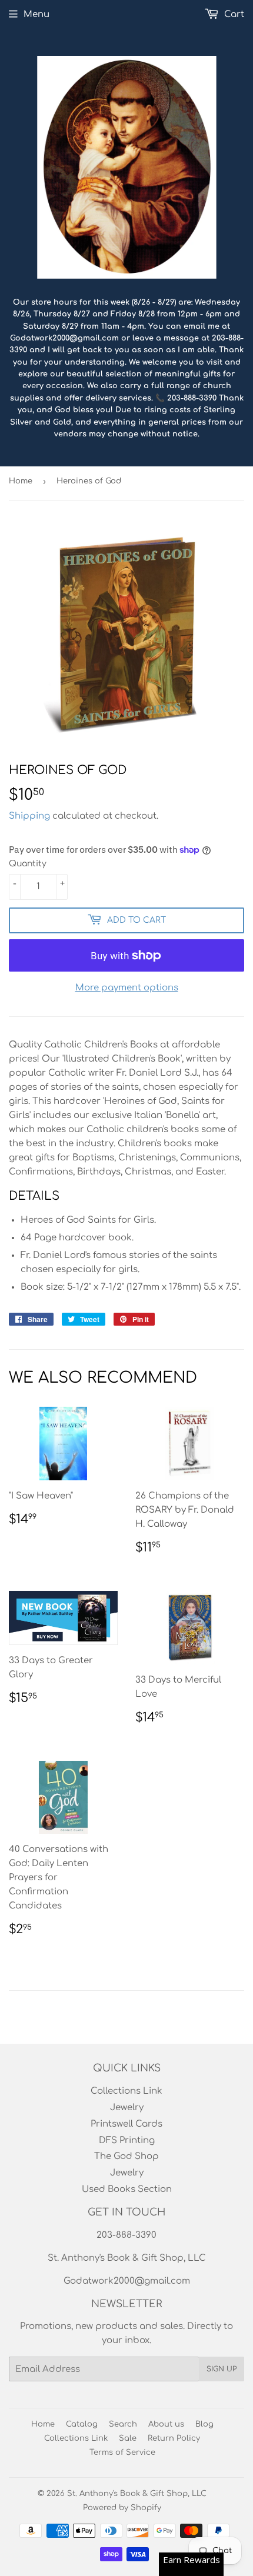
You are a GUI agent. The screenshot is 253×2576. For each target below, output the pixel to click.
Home (21, 481)
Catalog (82, 2424)
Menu (36, 14)
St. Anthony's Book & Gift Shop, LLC (137, 2494)
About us (166, 2424)
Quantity (28, 864)
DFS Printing (127, 2140)
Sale (128, 2438)
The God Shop (126, 2156)
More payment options (127, 988)
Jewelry (127, 2108)
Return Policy (174, 2438)
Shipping (29, 816)
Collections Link (126, 2091)
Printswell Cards (126, 2124)
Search (123, 2424)
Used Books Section (127, 2189)
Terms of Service (122, 2452)
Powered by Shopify (122, 2508)
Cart (233, 14)
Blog (204, 2424)
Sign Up (222, 2369)
